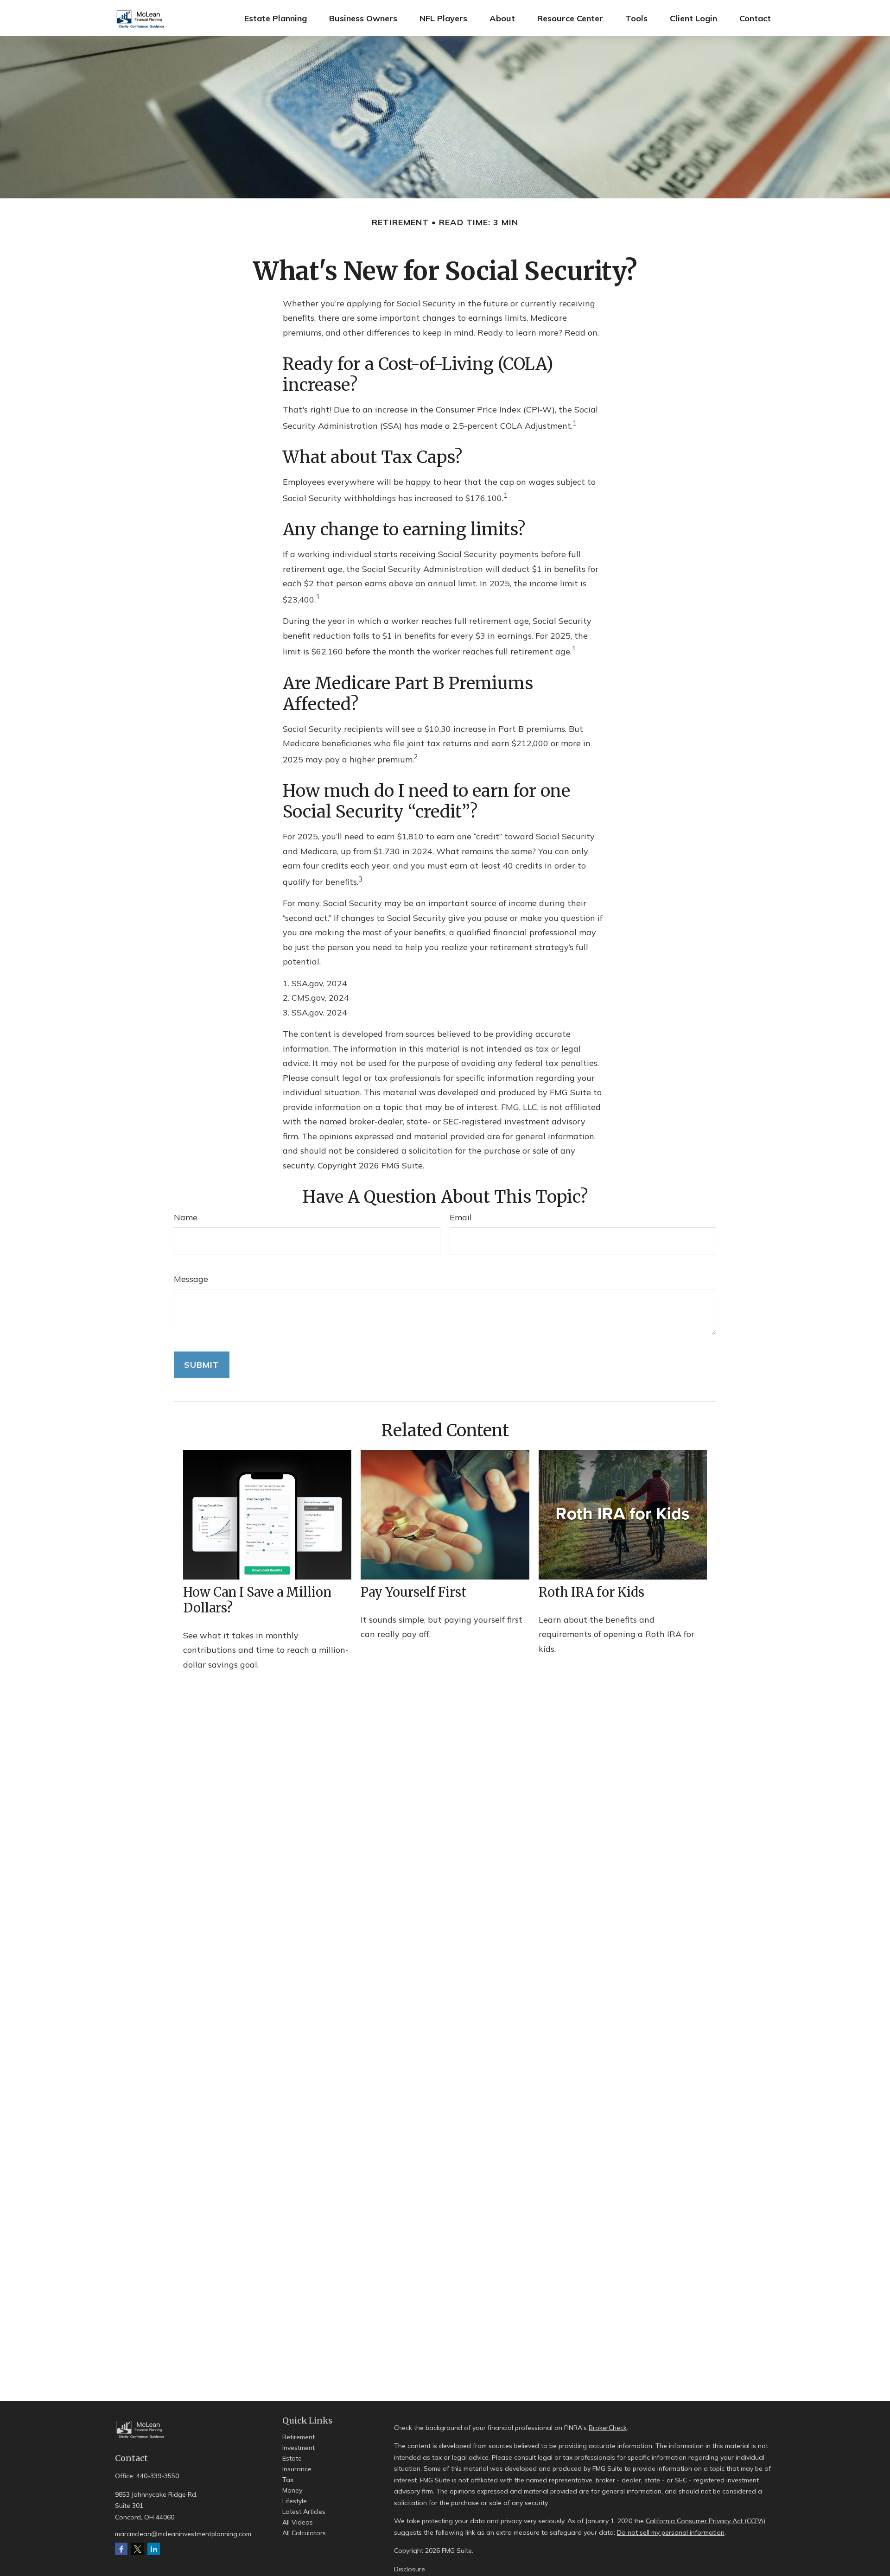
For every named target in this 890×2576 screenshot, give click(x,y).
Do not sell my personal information (671, 2532)
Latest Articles (304, 2512)
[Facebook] (121, 2549)
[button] (276, 18)
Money (292, 2490)
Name (186, 1217)
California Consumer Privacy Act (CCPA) (706, 2521)
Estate (292, 2458)
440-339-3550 (158, 2476)
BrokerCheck (608, 2428)
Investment (299, 2448)
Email (461, 1217)
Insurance (297, 2469)
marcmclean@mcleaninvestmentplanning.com (183, 2534)
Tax (288, 2480)
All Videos (298, 2522)
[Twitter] (137, 2549)
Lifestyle (295, 2501)
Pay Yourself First (413, 1592)
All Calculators (304, 2533)
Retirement (299, 2437)
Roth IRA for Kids (591, 1592)
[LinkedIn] (154, 2549)
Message (191, 1279)
